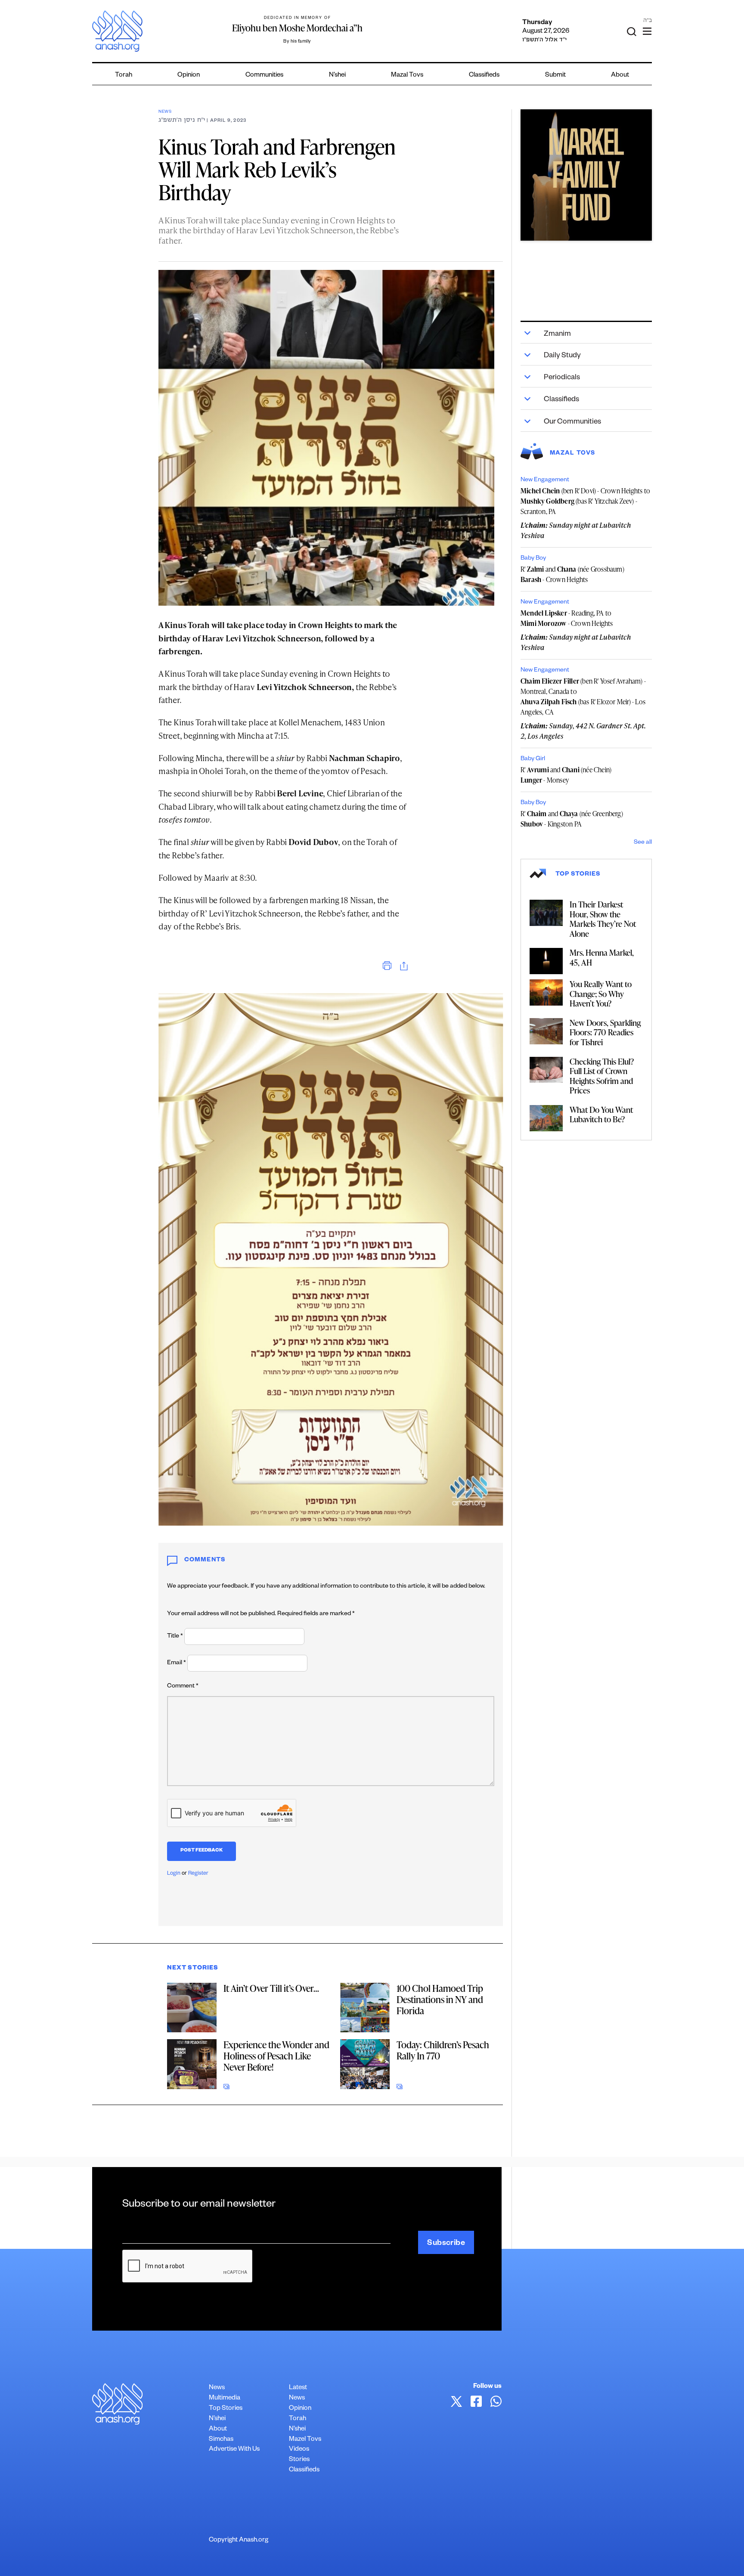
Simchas (221, 2440)
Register (198, 1874)
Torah (124, 76)
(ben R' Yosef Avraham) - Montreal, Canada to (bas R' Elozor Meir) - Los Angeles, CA (583, 697)
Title (175, 1637)
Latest (298, 2388)
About (620, 76)
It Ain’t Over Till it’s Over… (271, 1988)
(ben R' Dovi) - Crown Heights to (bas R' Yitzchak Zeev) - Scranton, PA (585, 501)
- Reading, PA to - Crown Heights (567, 618)
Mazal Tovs (407, 76)
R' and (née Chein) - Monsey (566, 775)
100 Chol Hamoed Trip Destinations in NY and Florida (440, 1999)
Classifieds (484, 76)
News (165, 112)
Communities (264, 76)
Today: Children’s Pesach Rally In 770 (443, 2050)
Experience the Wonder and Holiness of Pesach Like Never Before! (276, 2056)
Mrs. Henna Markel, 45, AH (602, 957)
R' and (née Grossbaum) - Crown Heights (572, 574)
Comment (183, 1687)
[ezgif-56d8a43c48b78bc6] (586, 175)
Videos (299, 2450)
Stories (299, 2460)
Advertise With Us (234, 2450)
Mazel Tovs (305, 2440)
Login (174, 1874)
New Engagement (545, 480)
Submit (555, 76)
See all (643, 843)
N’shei (337, 76)
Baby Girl (533, 759)
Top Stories (226, 2409)
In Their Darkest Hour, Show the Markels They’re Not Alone (603, 919)
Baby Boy (533, 559)
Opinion (189, 76)
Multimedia (225, 2398)
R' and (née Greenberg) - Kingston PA (572, 819)
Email (177, 1663)
